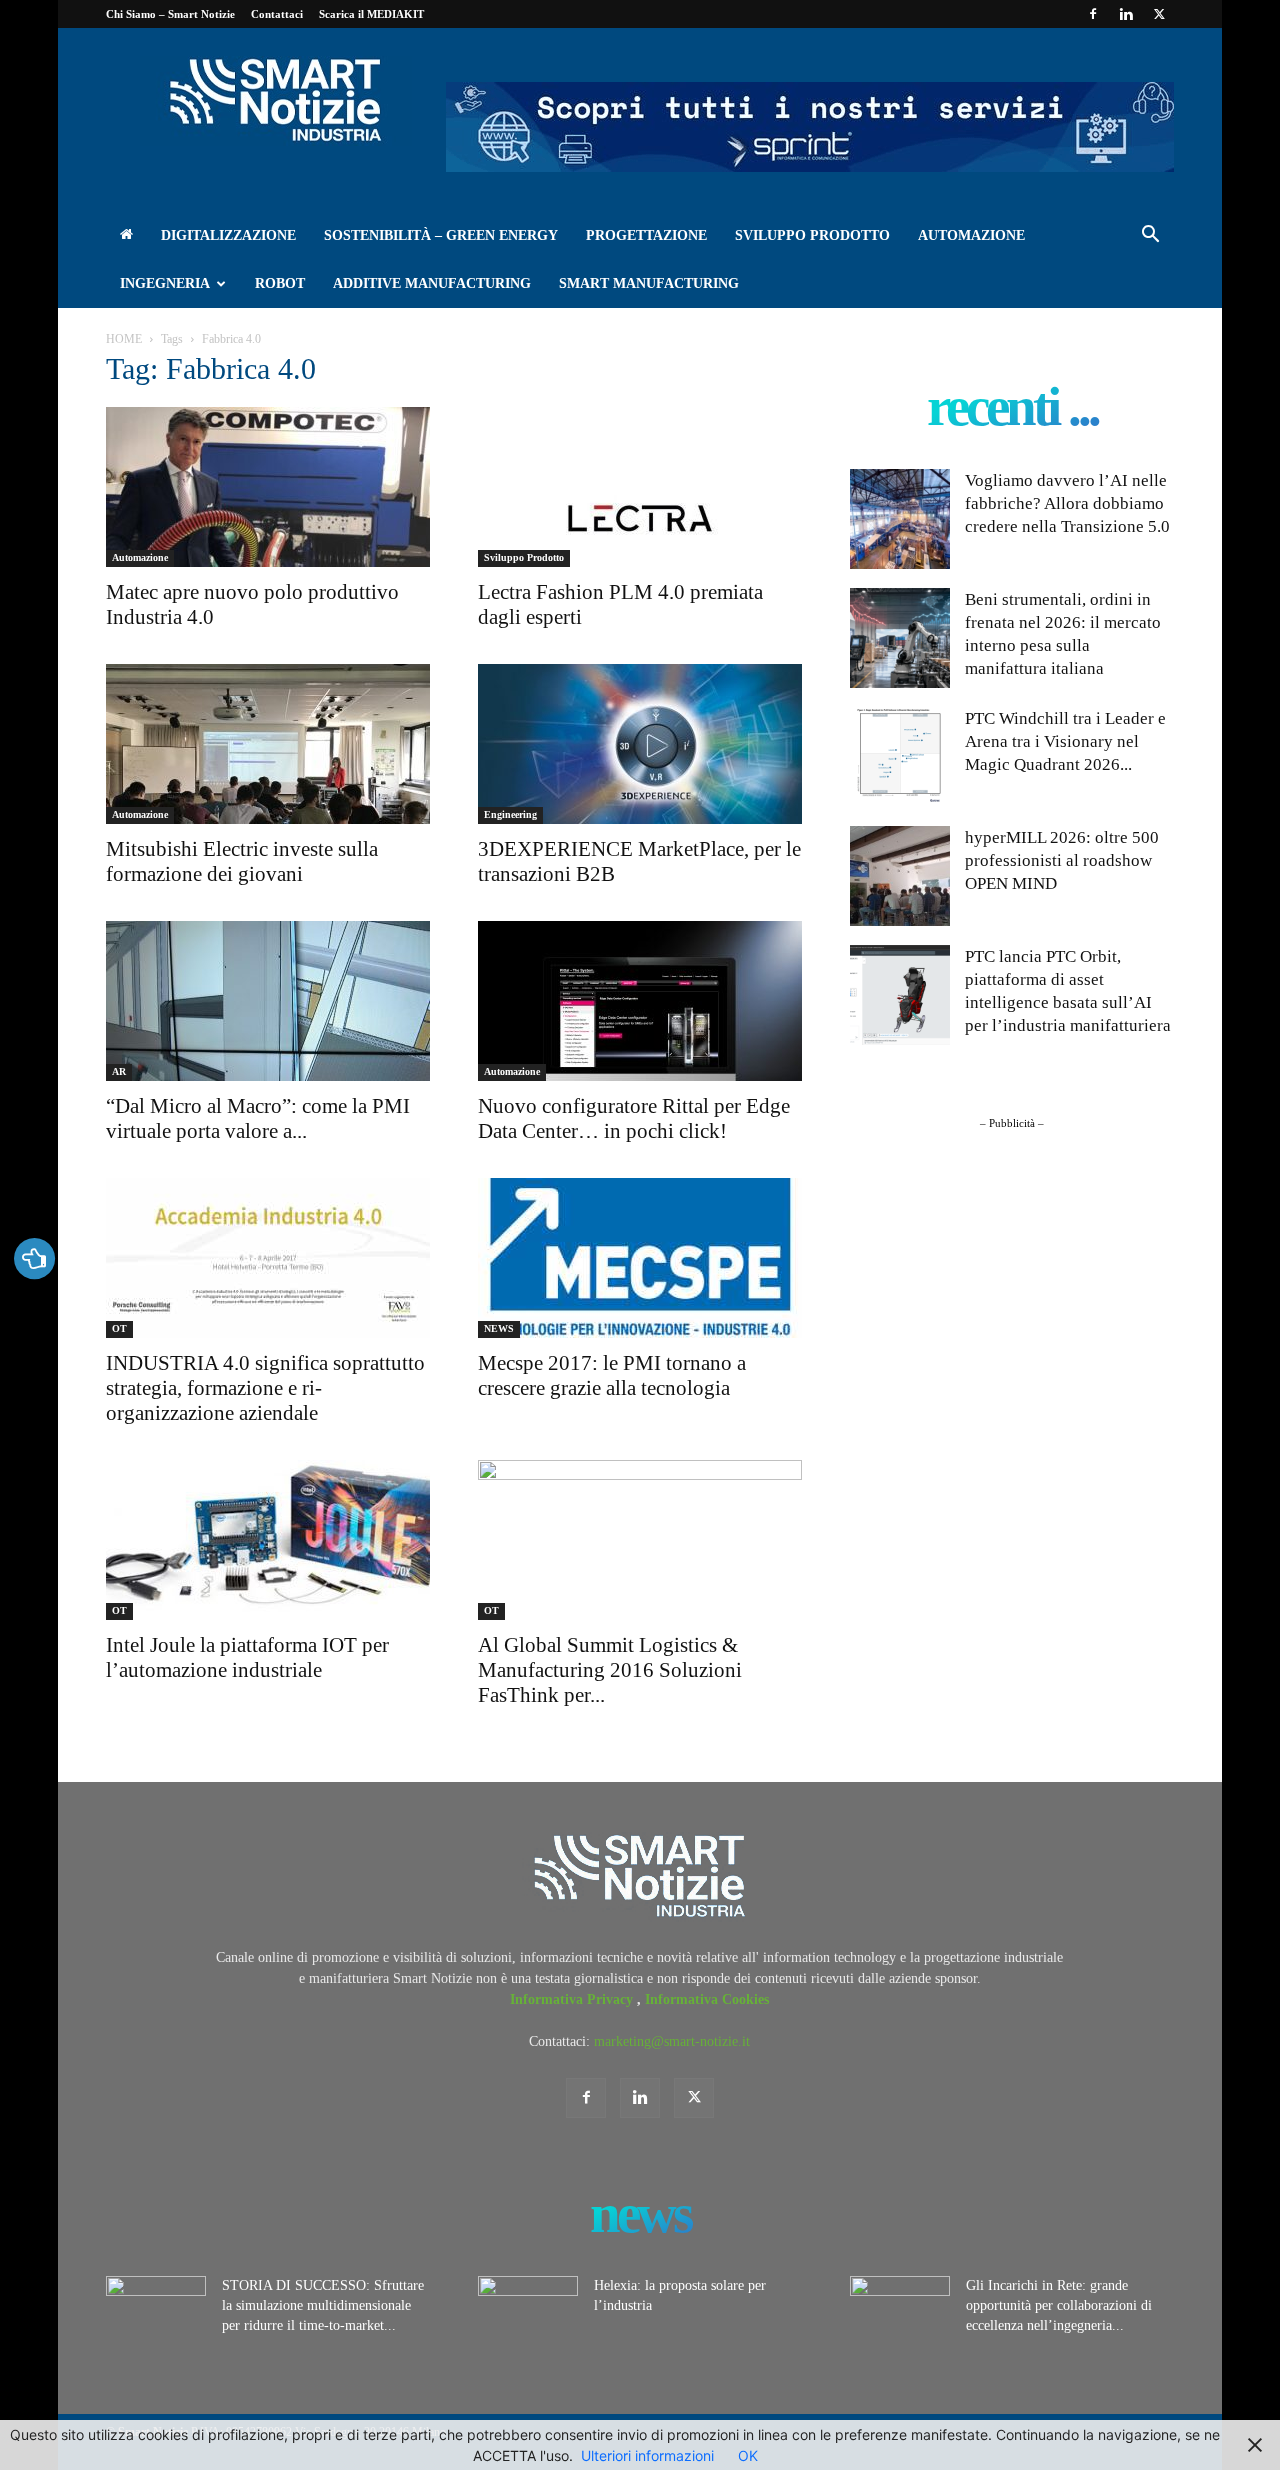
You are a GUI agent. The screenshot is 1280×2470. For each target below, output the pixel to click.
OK (748, 2455)
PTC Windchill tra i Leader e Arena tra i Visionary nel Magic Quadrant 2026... (1065, 741)
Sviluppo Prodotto (812, 235)
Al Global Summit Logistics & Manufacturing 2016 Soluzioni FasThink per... (610, 1670)
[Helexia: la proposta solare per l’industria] (528, 2311)
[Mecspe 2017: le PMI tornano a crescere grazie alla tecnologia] (640, 1258)
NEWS (499, 1328)
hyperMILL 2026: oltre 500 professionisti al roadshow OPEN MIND (1062, 860)
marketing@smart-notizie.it (672, 2041)
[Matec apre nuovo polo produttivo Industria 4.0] (268, 487)
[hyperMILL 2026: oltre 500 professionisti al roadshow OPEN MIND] (900, 876)
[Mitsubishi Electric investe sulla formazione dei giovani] (268, 744)
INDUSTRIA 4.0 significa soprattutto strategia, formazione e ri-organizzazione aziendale (265, 1388)
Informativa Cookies (707, 1999)
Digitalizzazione (228, 235)
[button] (1150, 237)
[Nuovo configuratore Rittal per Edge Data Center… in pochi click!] (640, 1001)
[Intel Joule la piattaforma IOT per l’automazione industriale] (268, 1540)
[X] (1159, 14)
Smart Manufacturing (649, 283)
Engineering (510, 814)
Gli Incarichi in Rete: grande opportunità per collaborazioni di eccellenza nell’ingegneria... (1059, 2305)
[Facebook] (1093, 14)
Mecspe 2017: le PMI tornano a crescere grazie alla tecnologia (612, 1375)
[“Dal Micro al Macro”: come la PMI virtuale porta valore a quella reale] (268, 1001)
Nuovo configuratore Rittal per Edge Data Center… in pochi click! (634, 1118)
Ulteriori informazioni (647, 2455)
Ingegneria (165, 283)
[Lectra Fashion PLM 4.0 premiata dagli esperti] (640, 487)
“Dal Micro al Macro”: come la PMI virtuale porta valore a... (258, 1118)
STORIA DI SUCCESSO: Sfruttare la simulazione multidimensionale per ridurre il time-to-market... (323, 2305)
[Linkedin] (1126, 14)
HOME (124, 339)
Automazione (971, 235)
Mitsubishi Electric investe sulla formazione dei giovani (242, 861)
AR (119, 1071)
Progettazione (646, 235)
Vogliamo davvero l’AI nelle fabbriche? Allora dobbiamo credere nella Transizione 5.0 (1067, 503)
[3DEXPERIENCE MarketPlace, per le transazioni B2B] (640, 744)
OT (119, 1328)
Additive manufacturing (432, 283)
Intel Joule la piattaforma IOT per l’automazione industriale (247, 1657)
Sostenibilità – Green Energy (441, 235)
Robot (280, 283)
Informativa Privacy (573, 1999)
